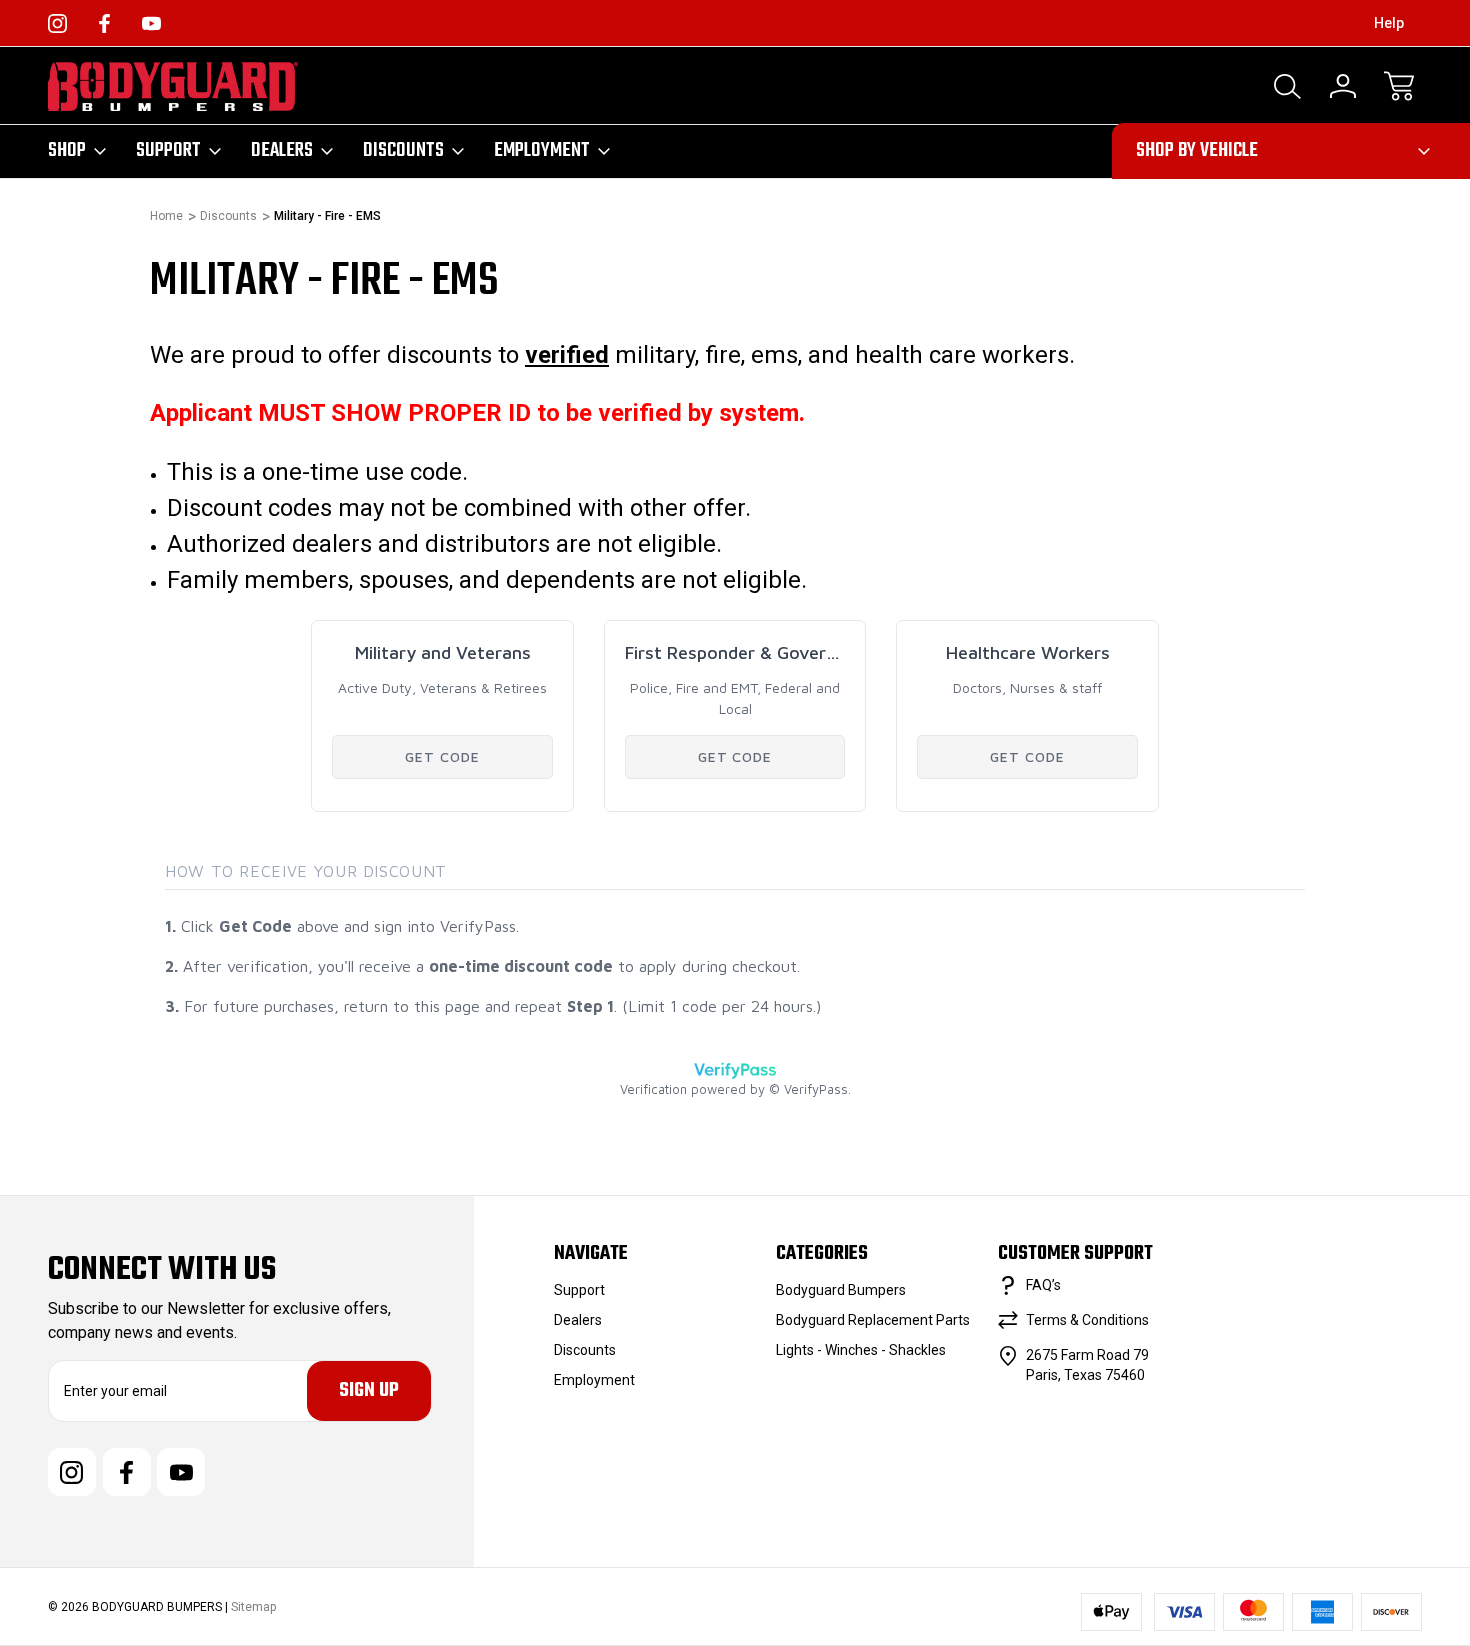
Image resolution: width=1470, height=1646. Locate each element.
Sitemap (253, 1607)
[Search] (1287, 86)
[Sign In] (1343, 86)
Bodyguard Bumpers (841, 1290)
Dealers (282, 151)
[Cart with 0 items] (1399, 86)
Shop (67, 151)
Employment (542, 151)
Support (168, 151)
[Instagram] (57, 23)
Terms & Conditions (1087, 1320)
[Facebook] (104, 23)
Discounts (403, 151)
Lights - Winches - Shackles (861, 1350)
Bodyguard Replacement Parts (873, 1320)
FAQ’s (1043, 1285)
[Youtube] (151, 23)
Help (1389, 23)
